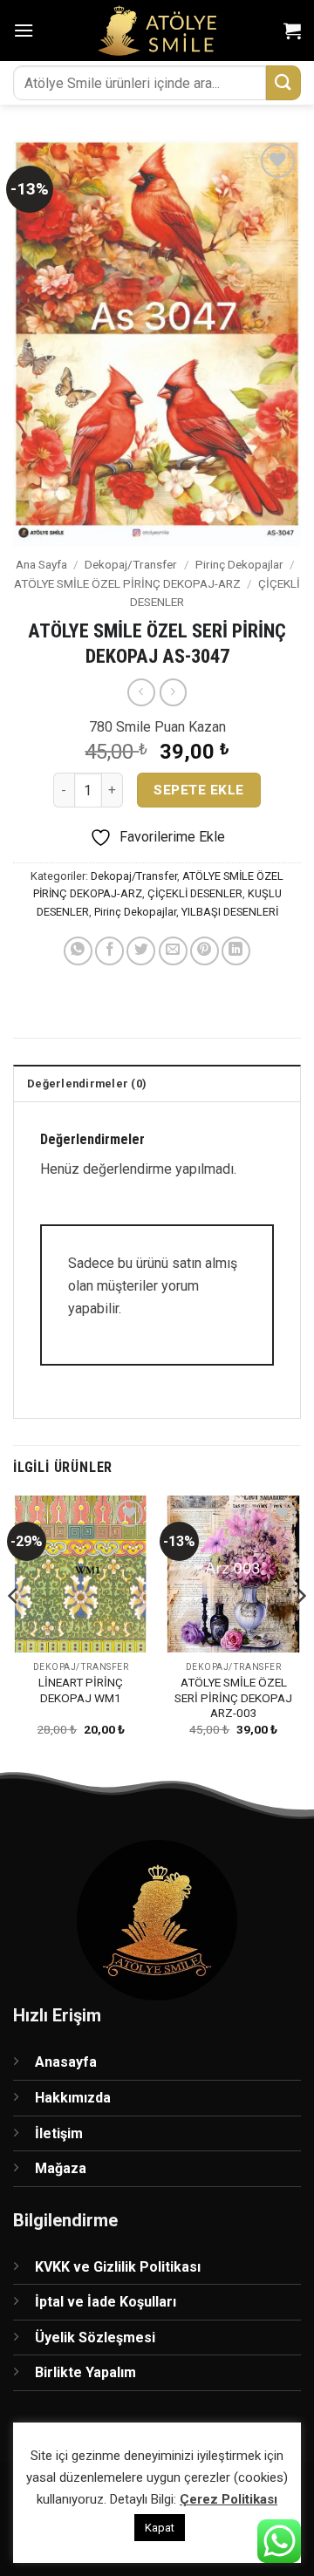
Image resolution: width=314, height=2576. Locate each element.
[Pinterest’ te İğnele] (205, 951)
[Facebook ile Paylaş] (109, 951)
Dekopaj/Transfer (131, 564)
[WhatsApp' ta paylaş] (78, 951)
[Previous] (14, 1631)
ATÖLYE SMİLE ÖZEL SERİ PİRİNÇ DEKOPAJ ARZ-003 (233, 1697)
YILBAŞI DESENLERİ (230, 912)
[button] (24, 30)
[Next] (300, 1631)
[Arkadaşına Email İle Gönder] (173, 951)
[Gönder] (283, 82)
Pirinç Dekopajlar (239, 564)
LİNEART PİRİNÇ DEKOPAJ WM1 (81, 1690)
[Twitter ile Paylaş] (141, 951)
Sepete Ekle (198, 790)
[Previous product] (173, 692)
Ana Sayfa (41, 564)
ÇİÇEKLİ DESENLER (195, 893)
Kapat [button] (160, 2528)
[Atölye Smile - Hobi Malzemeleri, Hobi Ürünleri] (157, 31)
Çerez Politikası (229, 2499)
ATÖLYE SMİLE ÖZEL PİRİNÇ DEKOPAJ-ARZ (127, 583)
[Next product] (141, 692)
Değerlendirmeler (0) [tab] (87, 1084)
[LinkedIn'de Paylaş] (236, 951)
